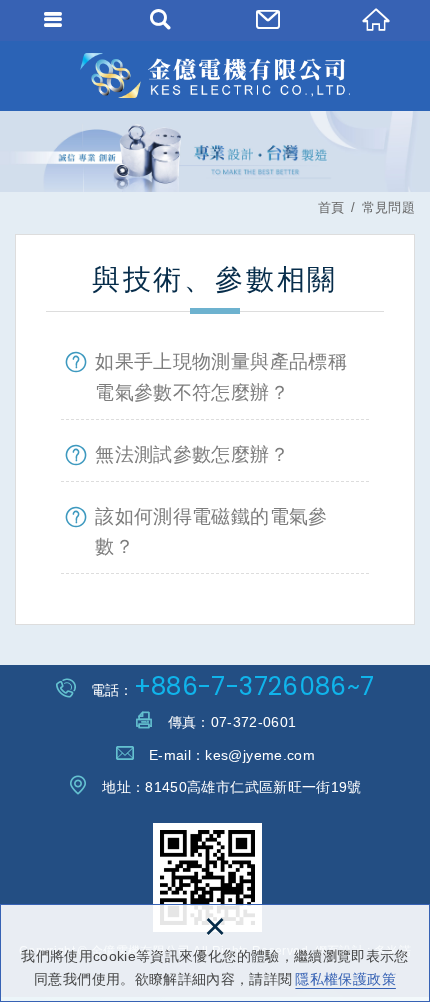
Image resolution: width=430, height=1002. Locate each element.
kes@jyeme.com (260, 755)
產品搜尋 (162, 20)
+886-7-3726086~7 (254, 686)
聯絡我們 (269, 20)
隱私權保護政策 (345, 979)
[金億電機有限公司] (215, 75)
